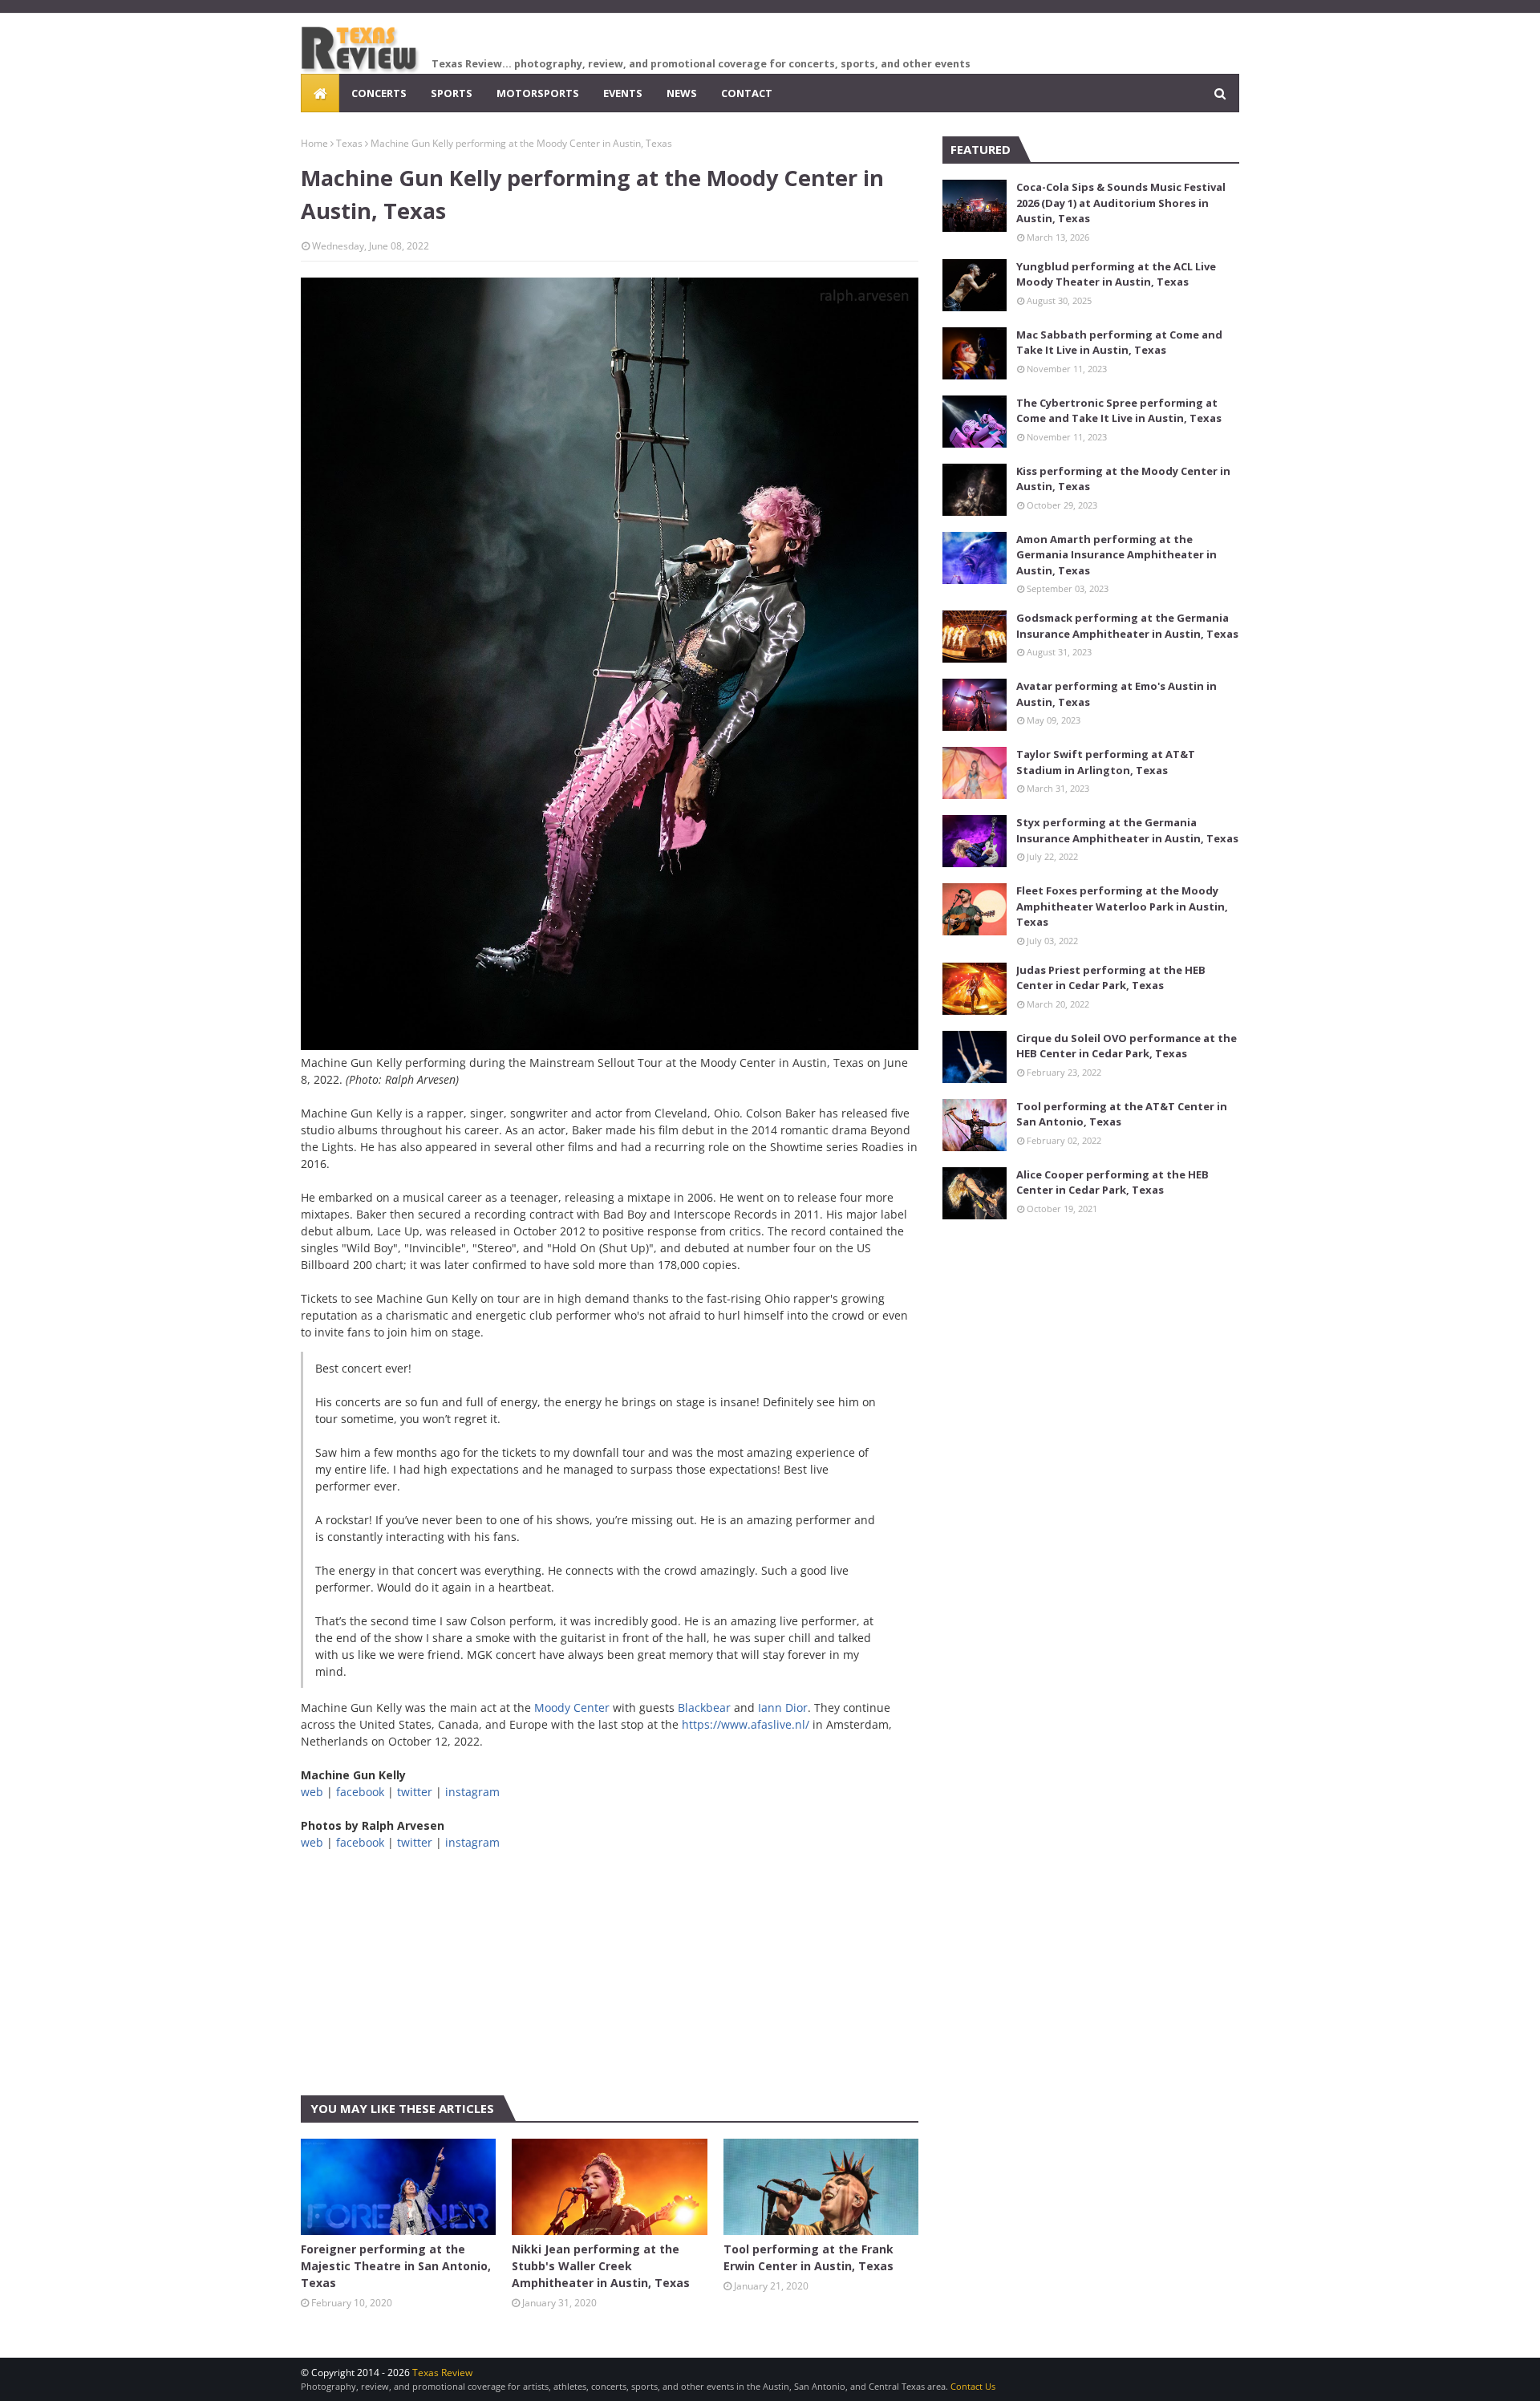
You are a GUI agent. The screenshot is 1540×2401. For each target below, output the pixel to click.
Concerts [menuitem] (379, 93)
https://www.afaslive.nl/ (746, 1724)
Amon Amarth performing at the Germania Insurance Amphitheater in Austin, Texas (1116, 555)
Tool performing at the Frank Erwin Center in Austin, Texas (808, 2257)
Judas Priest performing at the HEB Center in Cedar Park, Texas (1111, 978)
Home (314, 143)
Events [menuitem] (623, 93)
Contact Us (973, 2386)
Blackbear (704, 1707)
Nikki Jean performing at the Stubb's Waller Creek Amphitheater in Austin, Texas (601, 2266)
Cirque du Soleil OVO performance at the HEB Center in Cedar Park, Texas (1127, 1046)
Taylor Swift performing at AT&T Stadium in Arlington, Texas (1106, 762)
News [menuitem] (682, 93)
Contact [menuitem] (747, 93)
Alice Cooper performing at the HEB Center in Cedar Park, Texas (1112, 1182)
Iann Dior (783, 1707)
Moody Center (572, 1707)
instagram (472, 1792)
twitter (415, 1792)
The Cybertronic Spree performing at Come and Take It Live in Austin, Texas (1119, 411)
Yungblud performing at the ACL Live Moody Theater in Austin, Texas (1116, 274)
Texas (349, 143)
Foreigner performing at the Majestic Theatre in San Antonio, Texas (396, 2266)
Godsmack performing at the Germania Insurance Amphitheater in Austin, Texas (1127, 626)
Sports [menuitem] (452, 93)
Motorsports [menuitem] (538, 93)
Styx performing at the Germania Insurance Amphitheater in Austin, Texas (1127, 830)
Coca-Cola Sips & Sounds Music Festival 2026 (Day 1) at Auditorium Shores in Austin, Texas (1121, 203)
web (312, 1792)
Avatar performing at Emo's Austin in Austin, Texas (1116, 694)
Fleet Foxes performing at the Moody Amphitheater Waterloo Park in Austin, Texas (1122, 906)
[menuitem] (320, 93)
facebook (360, 1792)
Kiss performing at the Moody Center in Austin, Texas (1123, 479)
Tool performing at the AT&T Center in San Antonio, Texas (1122, 1114)
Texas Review (442, 2373)
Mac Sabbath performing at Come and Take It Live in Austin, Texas (1119, 343)
